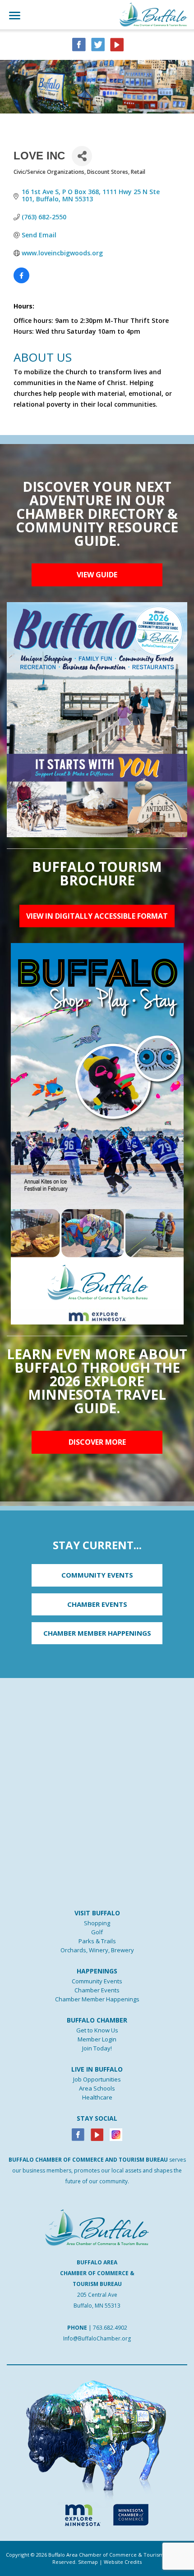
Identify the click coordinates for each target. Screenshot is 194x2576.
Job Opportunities (97, 2079)
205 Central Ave (97, 2295)
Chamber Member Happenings (97, 1999)
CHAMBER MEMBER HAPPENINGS (97, 1633)
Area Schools (97, 2088)
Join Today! (97, 2048)
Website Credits (123, 2562)
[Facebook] (78, 2134)
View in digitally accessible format (97, 916)
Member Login (97, 2039)
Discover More (97, 1442)
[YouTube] (117, 44)
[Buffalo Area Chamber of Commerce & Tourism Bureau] (153, 14)
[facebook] (79, 44)
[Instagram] (116, 2134)
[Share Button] (82, 156)
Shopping (97, 1923)
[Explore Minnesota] (79, 2513)
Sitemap (88, 2562)
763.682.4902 (110, 2328)
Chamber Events (97, 1990)
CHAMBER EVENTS (97, 1604)
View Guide (97, 575)
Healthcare (97, 2097)
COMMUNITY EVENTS (97, 1575)
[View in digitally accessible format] (97, 1133)
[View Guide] (97, 719)
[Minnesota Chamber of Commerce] (131, 2513)
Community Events (97, 1981)
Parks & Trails (97, 1941)
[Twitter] (98, 44)
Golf (97, 1932)
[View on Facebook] (21, 281)
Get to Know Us (97, 2030)
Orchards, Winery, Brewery (97, 1950)
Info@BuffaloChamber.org (97, 2338)
